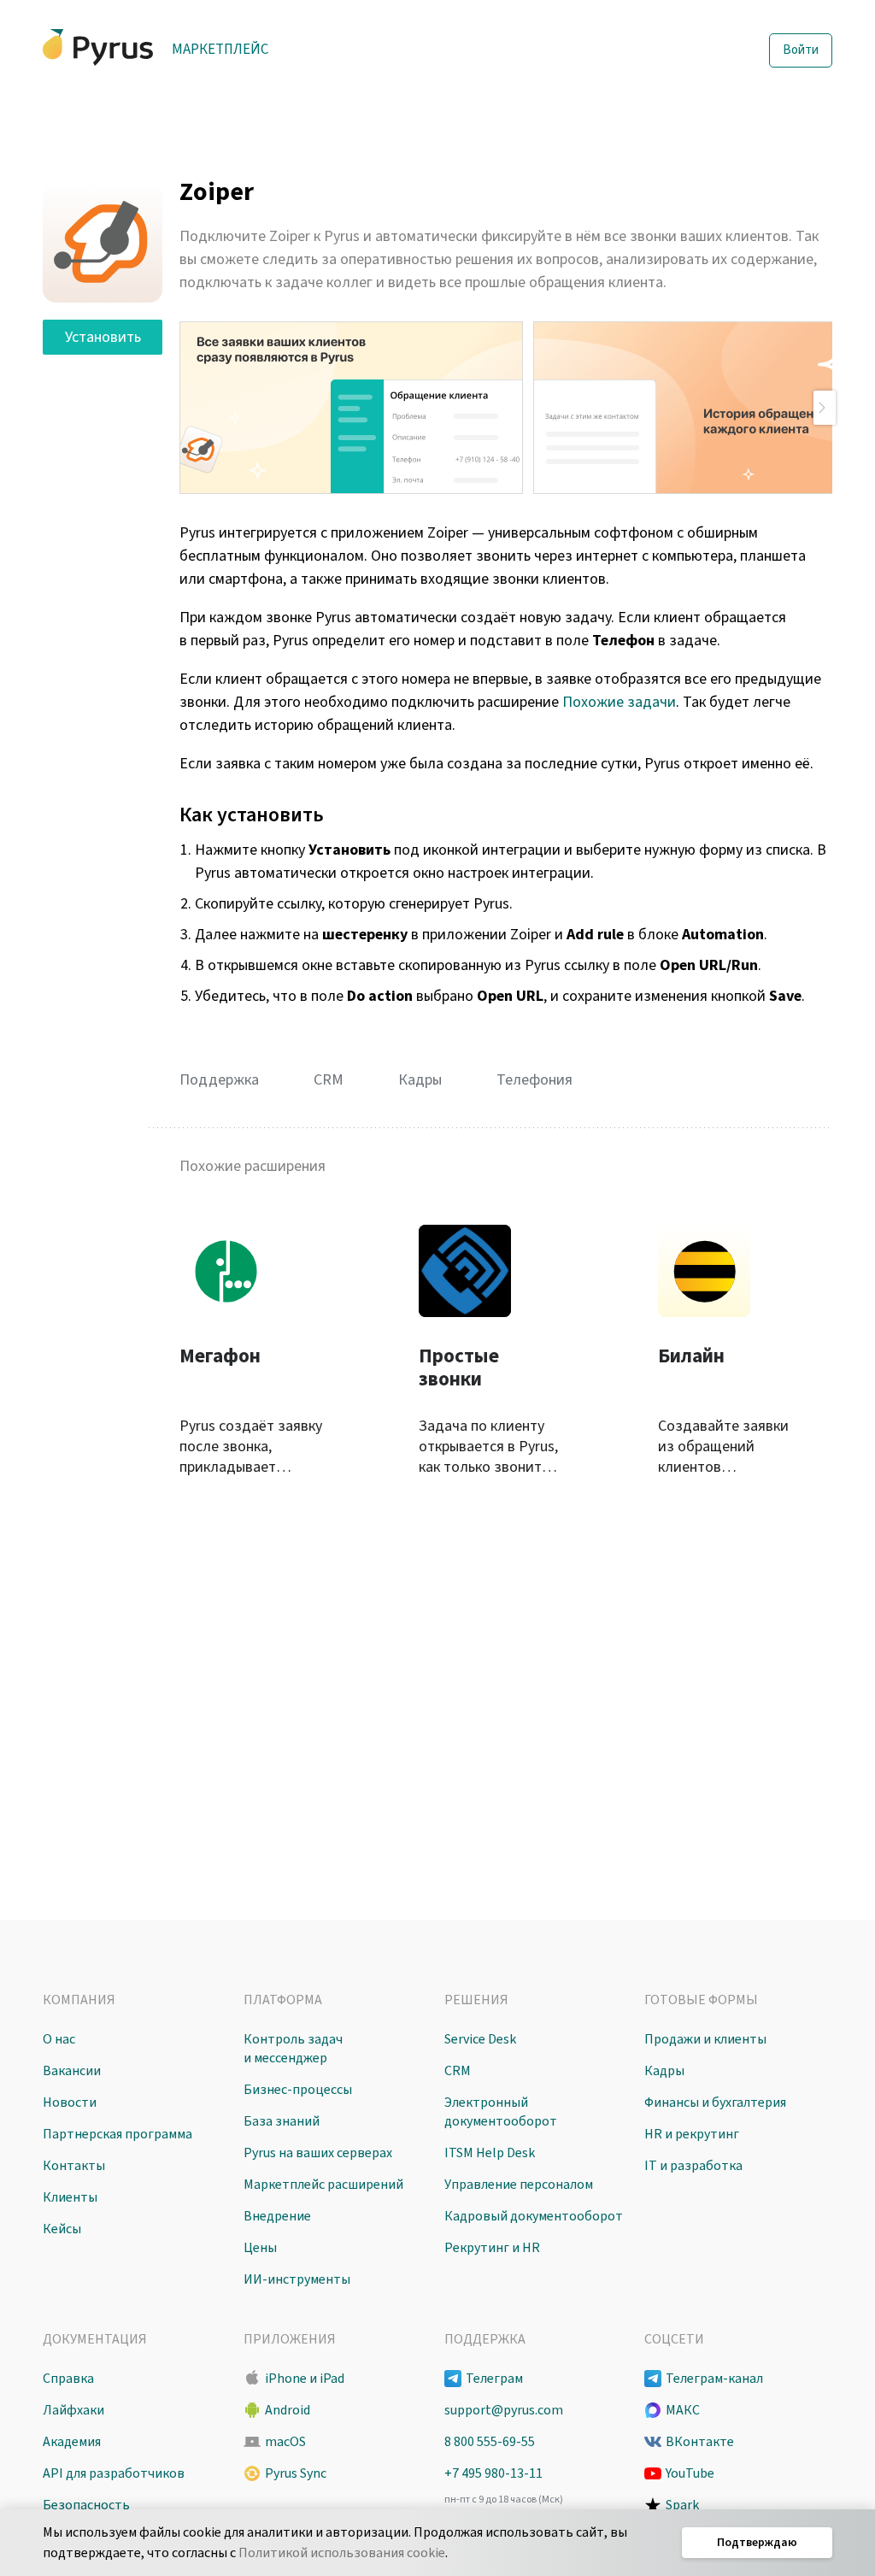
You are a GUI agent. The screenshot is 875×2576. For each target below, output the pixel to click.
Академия (72, 2442)
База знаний (282, 2121)
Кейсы (62, 2229)
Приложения (290, 2339)
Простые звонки (459, 1368)
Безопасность (86, 2505)
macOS (285, 2442)
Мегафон (220, 1356)
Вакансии (72, 2071)
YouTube (690, 2473)
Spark (682, 2505)
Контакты (74, 2166)
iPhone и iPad (305, 2379)
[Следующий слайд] (825, 408)
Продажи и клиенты (705, 2039)
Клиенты (70, 2197)
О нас (59, 2039)
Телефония (534, 1080)
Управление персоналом (519, 2185)
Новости (70, 2103)
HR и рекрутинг (692, 2134)
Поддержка (219, 1080)
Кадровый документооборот (534, 2216)
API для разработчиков (114, 2473)
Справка (68, 2379)
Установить (103, 337)
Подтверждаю (757, 2543)
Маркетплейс (220, 50)
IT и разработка (693, 2166)
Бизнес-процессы (298, 2090)
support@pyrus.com (504, 2410)
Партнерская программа (117, 2134)
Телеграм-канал (714, 2379)
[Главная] (98, 47)
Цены (260, 2248)
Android (288, 2410)
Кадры (420, 1080)
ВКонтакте (700, 2442)
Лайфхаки (73, 2410)
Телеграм (494, 2379)
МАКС (683, 2410)
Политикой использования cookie (342, 2553)
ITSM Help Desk (490, 2153)
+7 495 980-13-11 (493, 2473)
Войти (801, 50)
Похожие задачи (619, 702)
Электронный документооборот (501, 2112)
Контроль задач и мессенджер (293, 2049)
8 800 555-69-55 (490, 2442)
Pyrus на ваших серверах (318, 2153)
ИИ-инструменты (297, 2279)
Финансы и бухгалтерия (715, 2103)
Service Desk (480, 2039)
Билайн (691, 1356)
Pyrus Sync (296, 2473)
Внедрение (277, 2216)
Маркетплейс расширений (323, 2185)
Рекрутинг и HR (492, 2248)
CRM (329, 1080)
